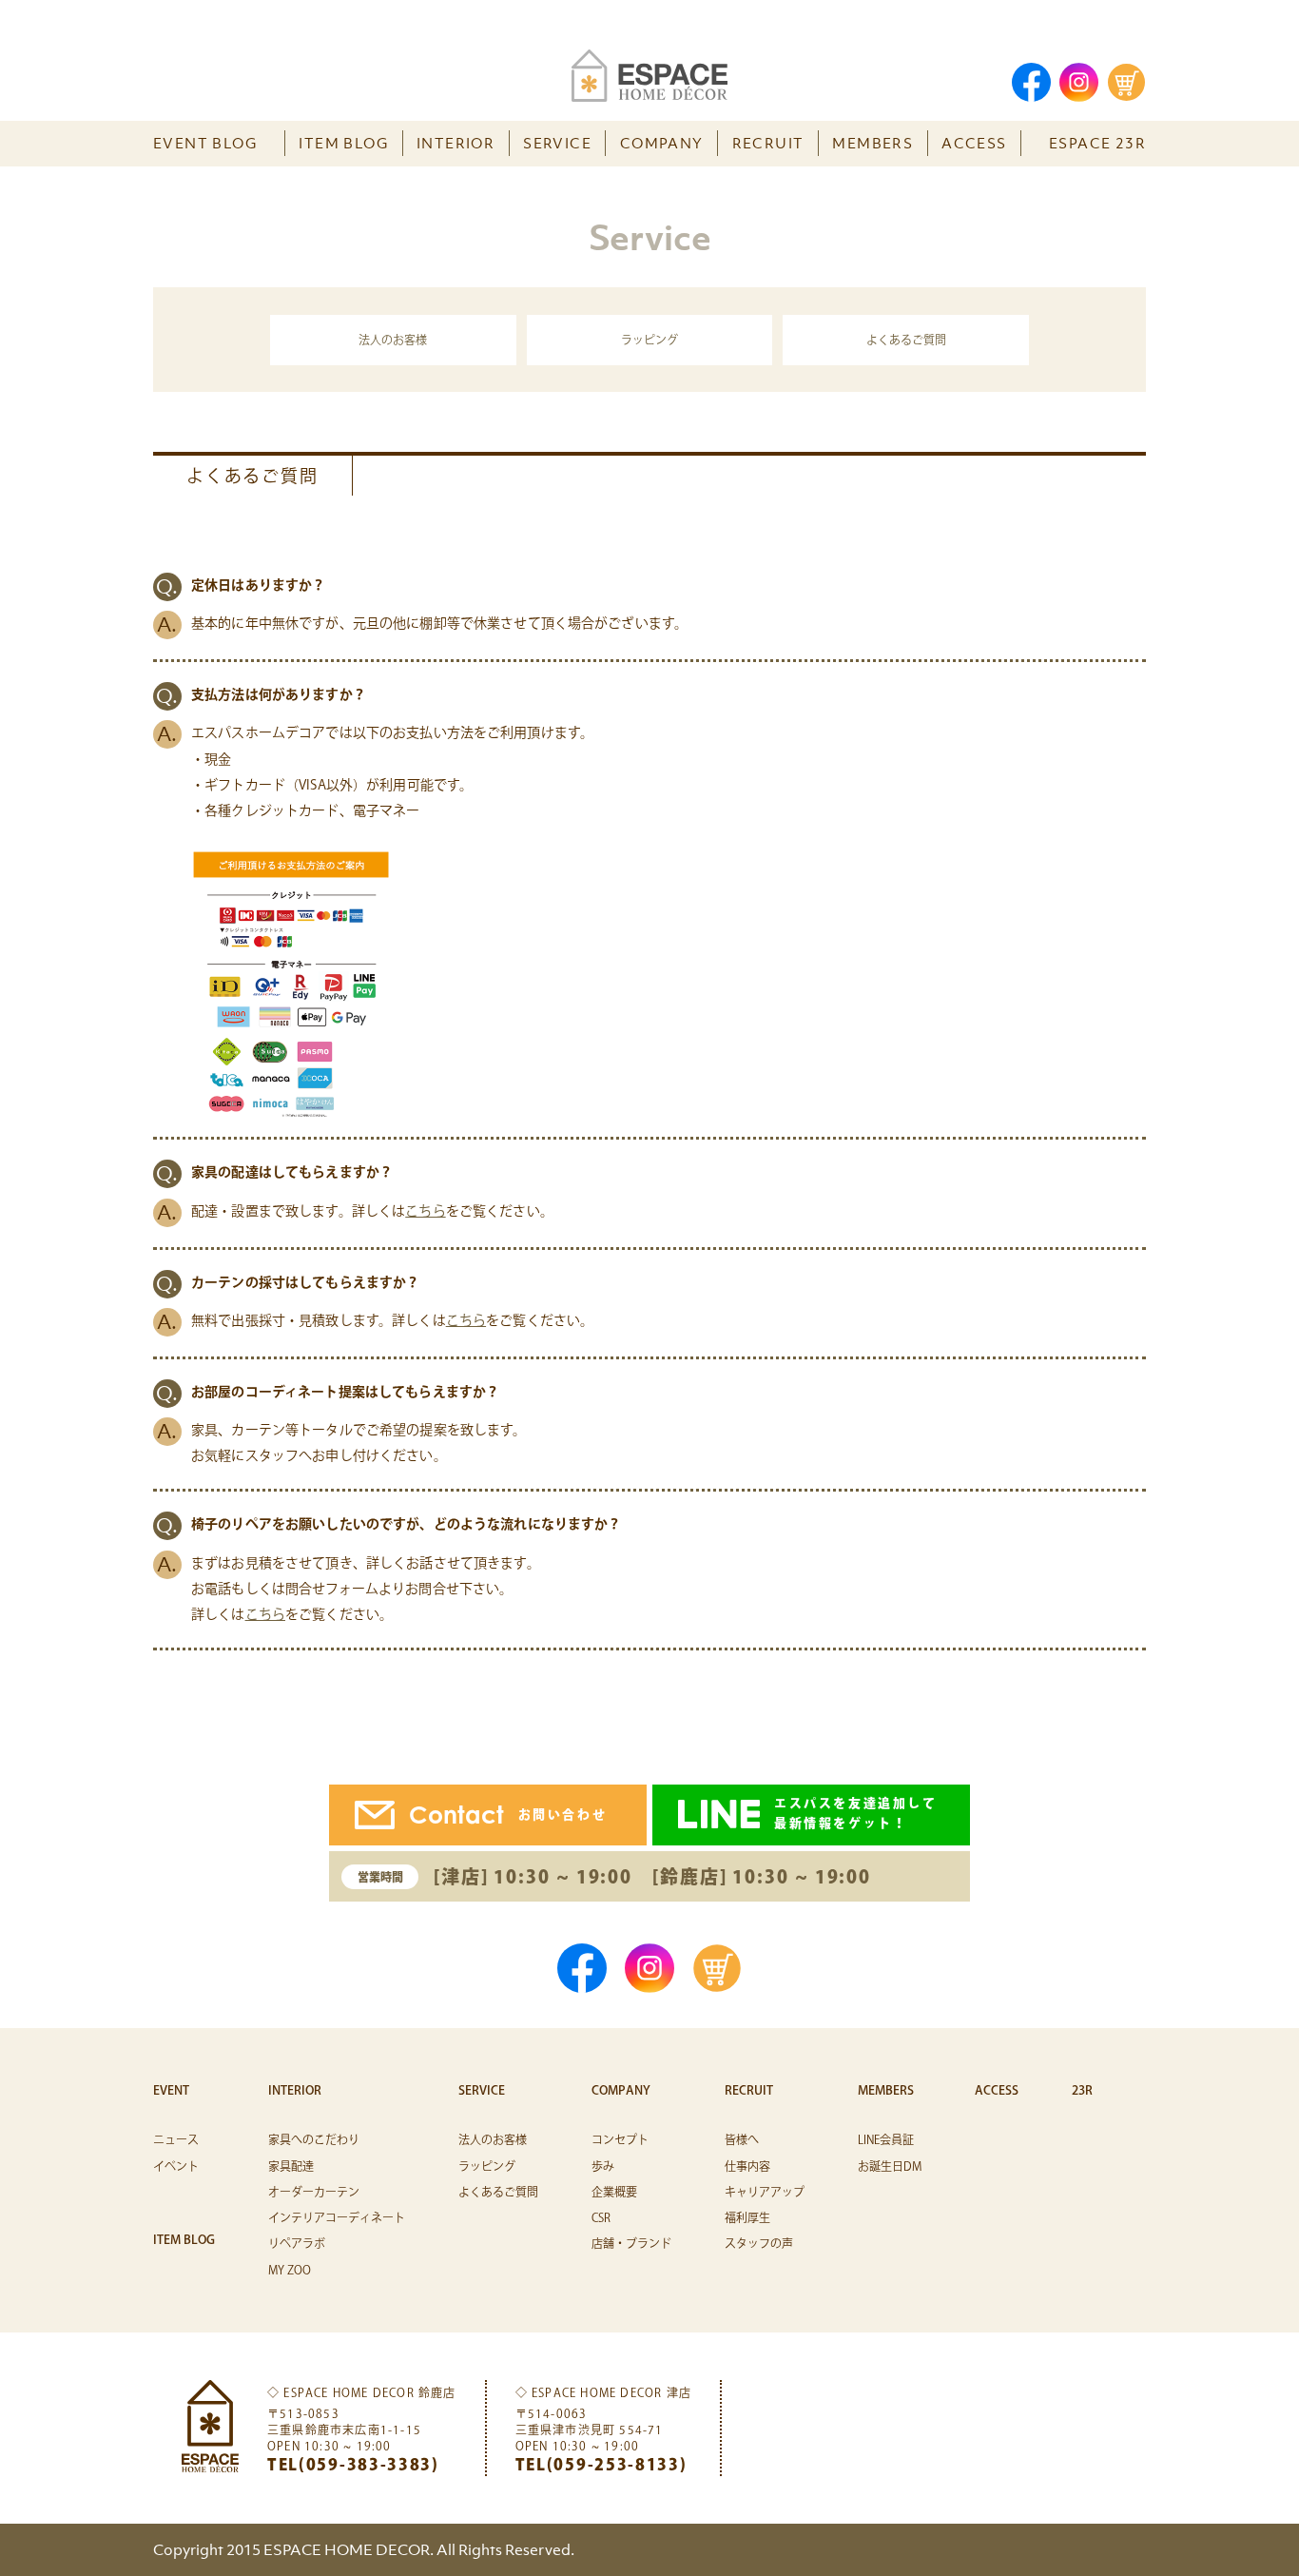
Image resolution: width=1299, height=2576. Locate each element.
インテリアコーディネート (337, 2217)
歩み (603, 2166)
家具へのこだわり (314, 2139)
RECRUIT (768, 143)
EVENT (171, 2090)
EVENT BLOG (205, 143)
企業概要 (614, 2192)
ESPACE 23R (1097, 143)
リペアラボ (297, 2243)
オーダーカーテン (314, 2192)
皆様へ (742, 2139)
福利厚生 (747, 2217)
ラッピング (649, 340)
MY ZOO (290, 2270)
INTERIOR (456, 143)
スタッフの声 (759, 2243)
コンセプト (620, 2139)
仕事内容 (747, 2166)
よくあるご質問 (906, 340)
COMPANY (662, 143)
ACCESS (974, 143)
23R (1082, 2090)
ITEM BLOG (343, 143)
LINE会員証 (886, 2139)
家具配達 (291, 2166)
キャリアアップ (765, 2192)
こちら (425, 1211)
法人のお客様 (393, 340)
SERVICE (557, 143)
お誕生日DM (890, 2166)
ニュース (176, 2139)
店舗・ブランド (631, 2243)
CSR (601, 2217)
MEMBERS (872, 143)
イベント (176, 2166)
